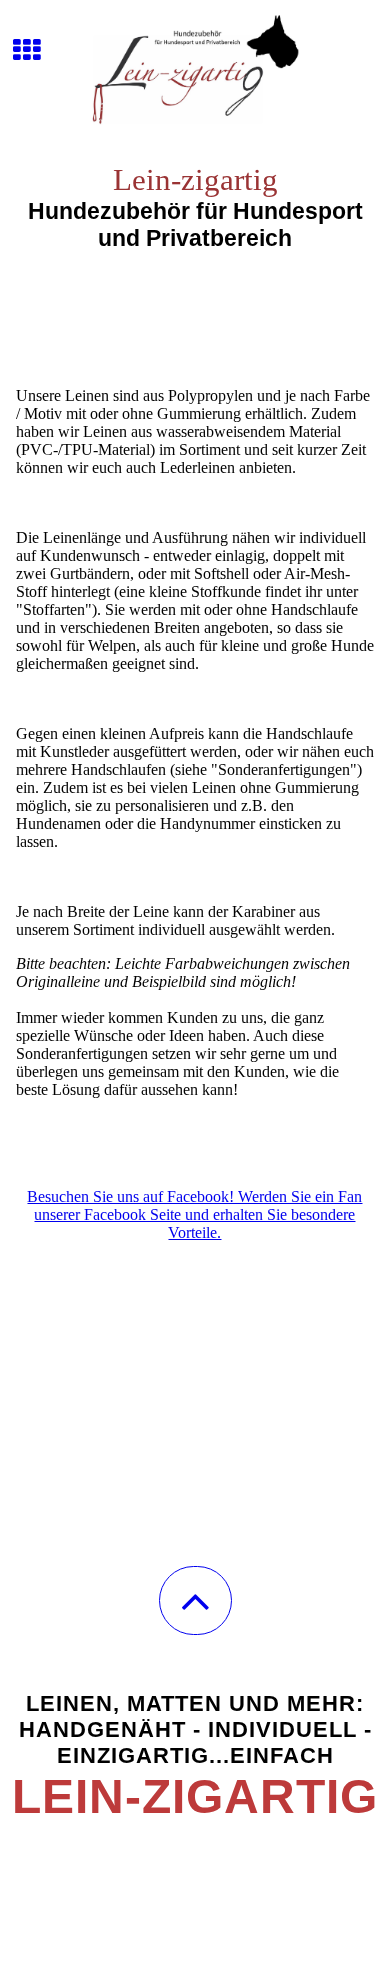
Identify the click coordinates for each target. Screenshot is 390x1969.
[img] (195, 75)
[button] (195, 1600)
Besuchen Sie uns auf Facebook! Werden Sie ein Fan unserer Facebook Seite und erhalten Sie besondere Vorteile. (194, 1214)
